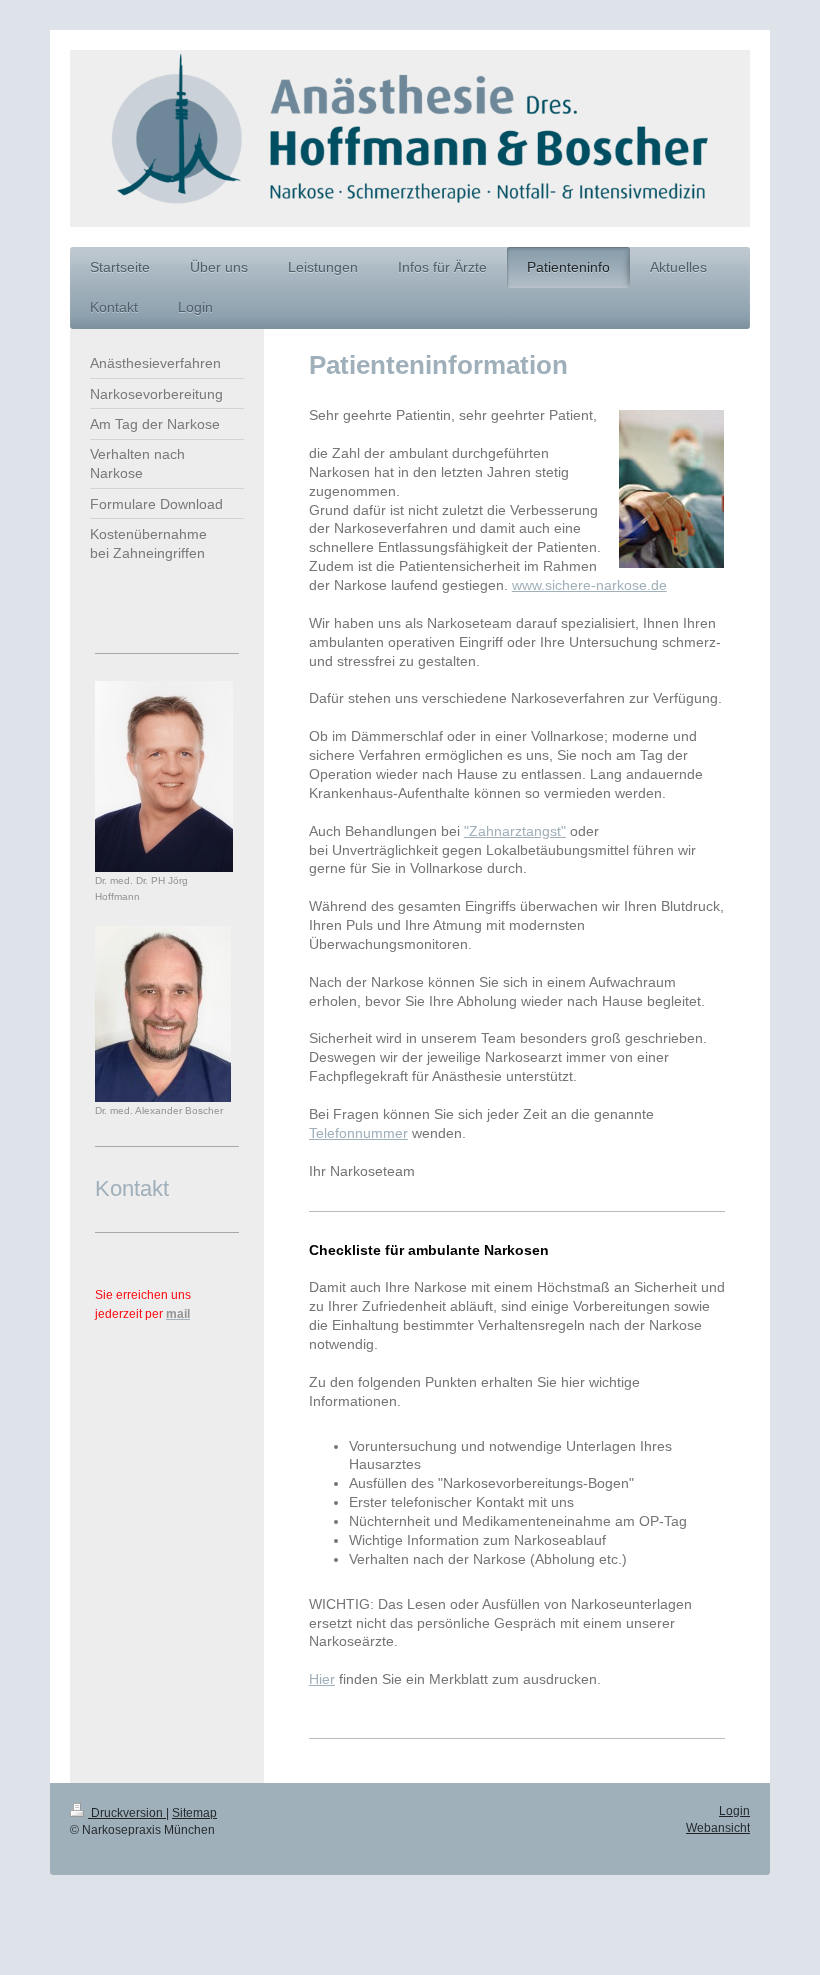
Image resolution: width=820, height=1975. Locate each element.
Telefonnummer (358, 1133)
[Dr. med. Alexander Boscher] (163, 1014)
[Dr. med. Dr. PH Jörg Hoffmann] (164, 776)
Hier (322, 1679)
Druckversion (127, 1813)
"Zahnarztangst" (515, 831)
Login (734, 1811)
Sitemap (194, 1813)
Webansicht (718, 1828)
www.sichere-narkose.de (589, 585)
